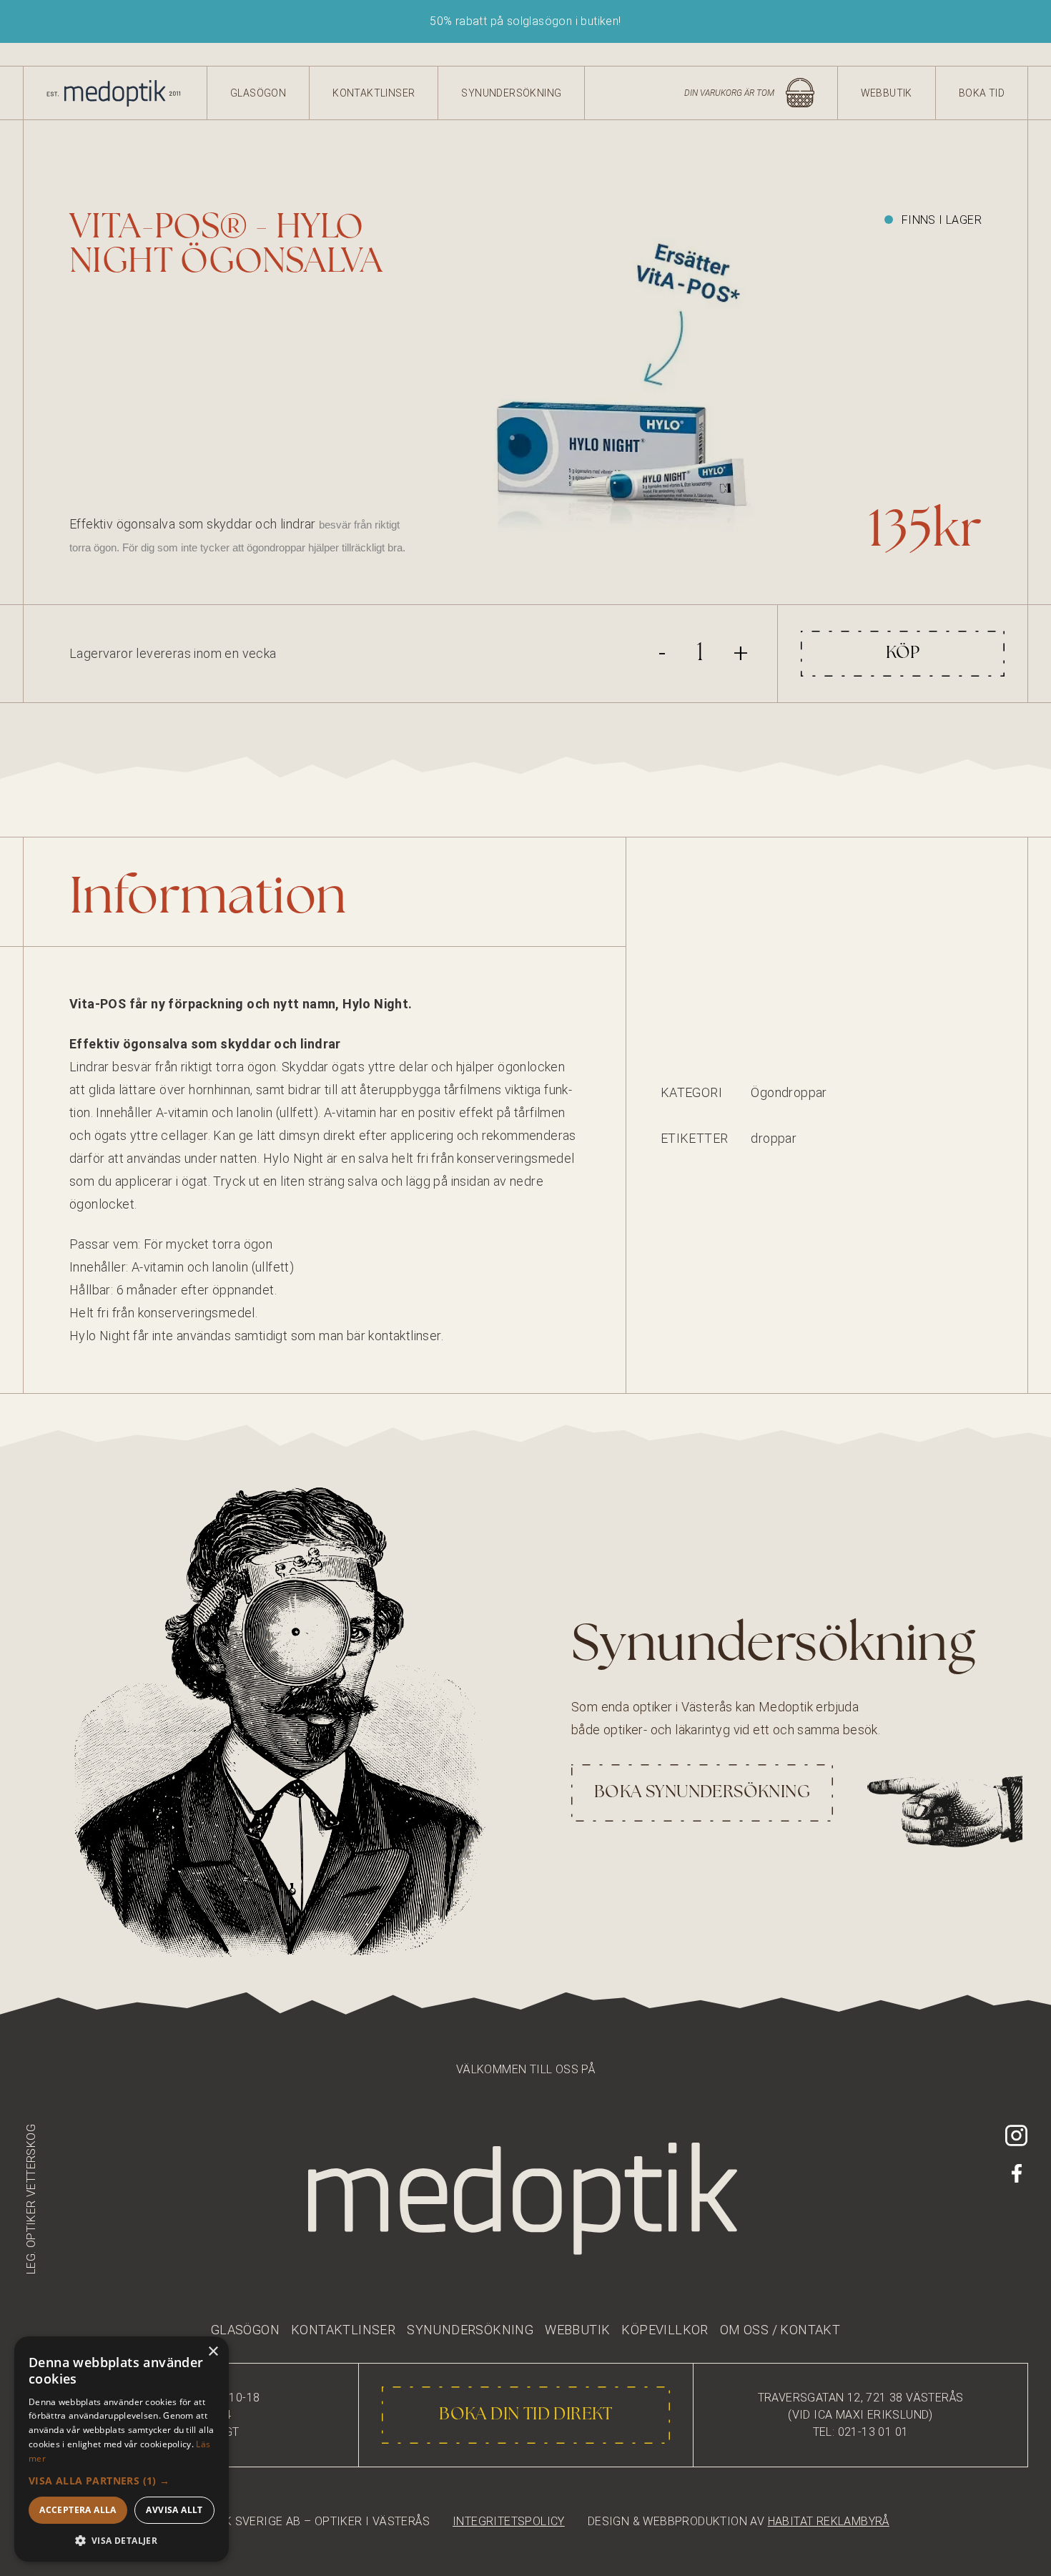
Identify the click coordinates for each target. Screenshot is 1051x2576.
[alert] (122, 2449)
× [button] (213, 2352)
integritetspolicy (509, 2521)
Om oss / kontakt (780, 2330)
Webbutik (887, 93)
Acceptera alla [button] (78, 2510)
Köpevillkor (665, 2330)
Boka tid (982, 93)
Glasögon (258, 93)
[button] (122, 2481)
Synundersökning (511, 93)
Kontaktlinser (374, 93)
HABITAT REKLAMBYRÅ (829, 2521)
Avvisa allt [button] (174, 2510)
